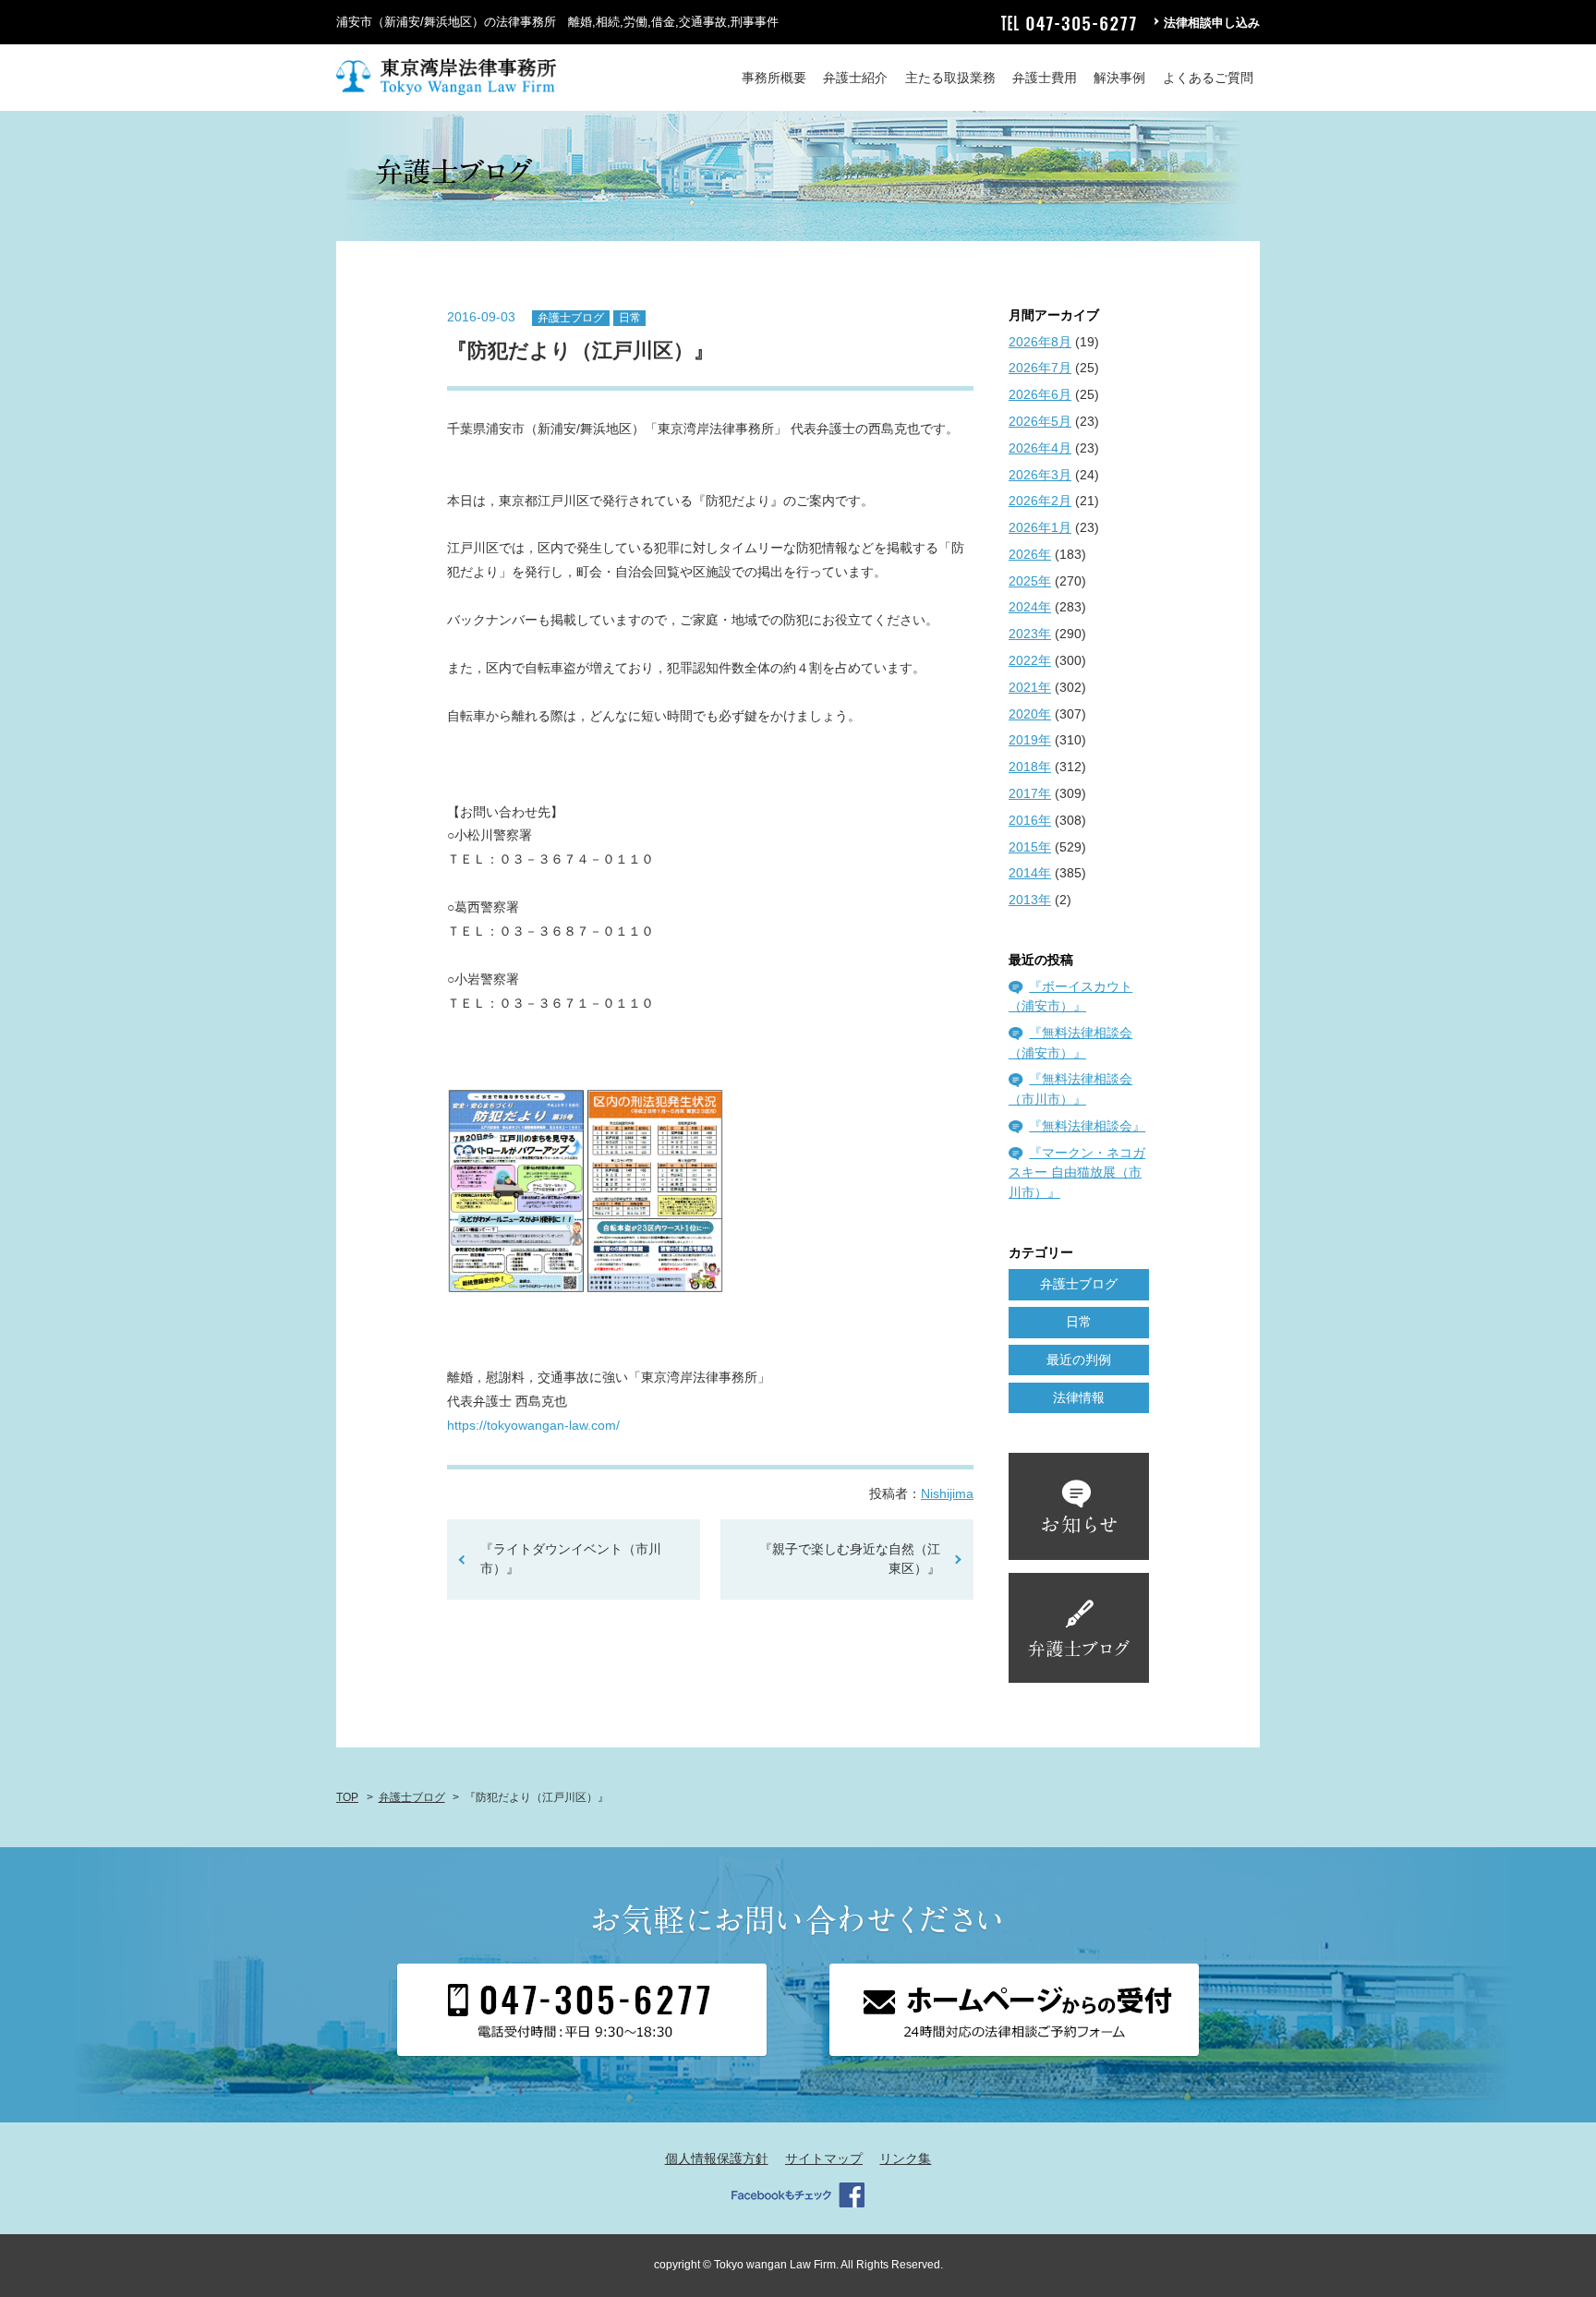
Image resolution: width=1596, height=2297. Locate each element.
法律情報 (1079, 1397)
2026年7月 (1040, 368)
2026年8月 (1040, 342)
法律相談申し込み (1212, 23)
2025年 (1030, 581)
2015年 (1030, 847)
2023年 (1030, 634)
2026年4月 (1040, 448)
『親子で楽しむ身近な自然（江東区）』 (850, 1559)
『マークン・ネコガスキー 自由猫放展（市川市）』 (1077, 1173)
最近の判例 (1079, 1360)
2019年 (1030, 740)
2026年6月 (1040, 394)
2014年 (1030, 873)
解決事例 (1119, 78)
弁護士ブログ (571, 318)
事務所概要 (774, 78)
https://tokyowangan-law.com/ (533, 1425)
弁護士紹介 (855, 78)
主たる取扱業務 (950, 78)
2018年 (1030, 767)
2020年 (1030, 714)
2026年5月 (1040, 421)
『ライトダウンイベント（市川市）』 (571, 1559)
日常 (630, 318)
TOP (347, 1797)
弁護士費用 (1045, 78)
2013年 (1030, 900)
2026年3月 (1040, 475)
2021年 (1030, 687)
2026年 (1030, 554)
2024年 (1030, 607)
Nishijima (947, 1493)
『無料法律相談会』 (1087, 1126)
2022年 (1030, 660)
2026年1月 (1040, 527)
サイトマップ (824, 2158)
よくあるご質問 (1208, 78)
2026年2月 (1040, 501)
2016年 (1030, 820)
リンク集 (905, 2158)
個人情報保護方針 (717, 2158)
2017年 (1030, 793)
